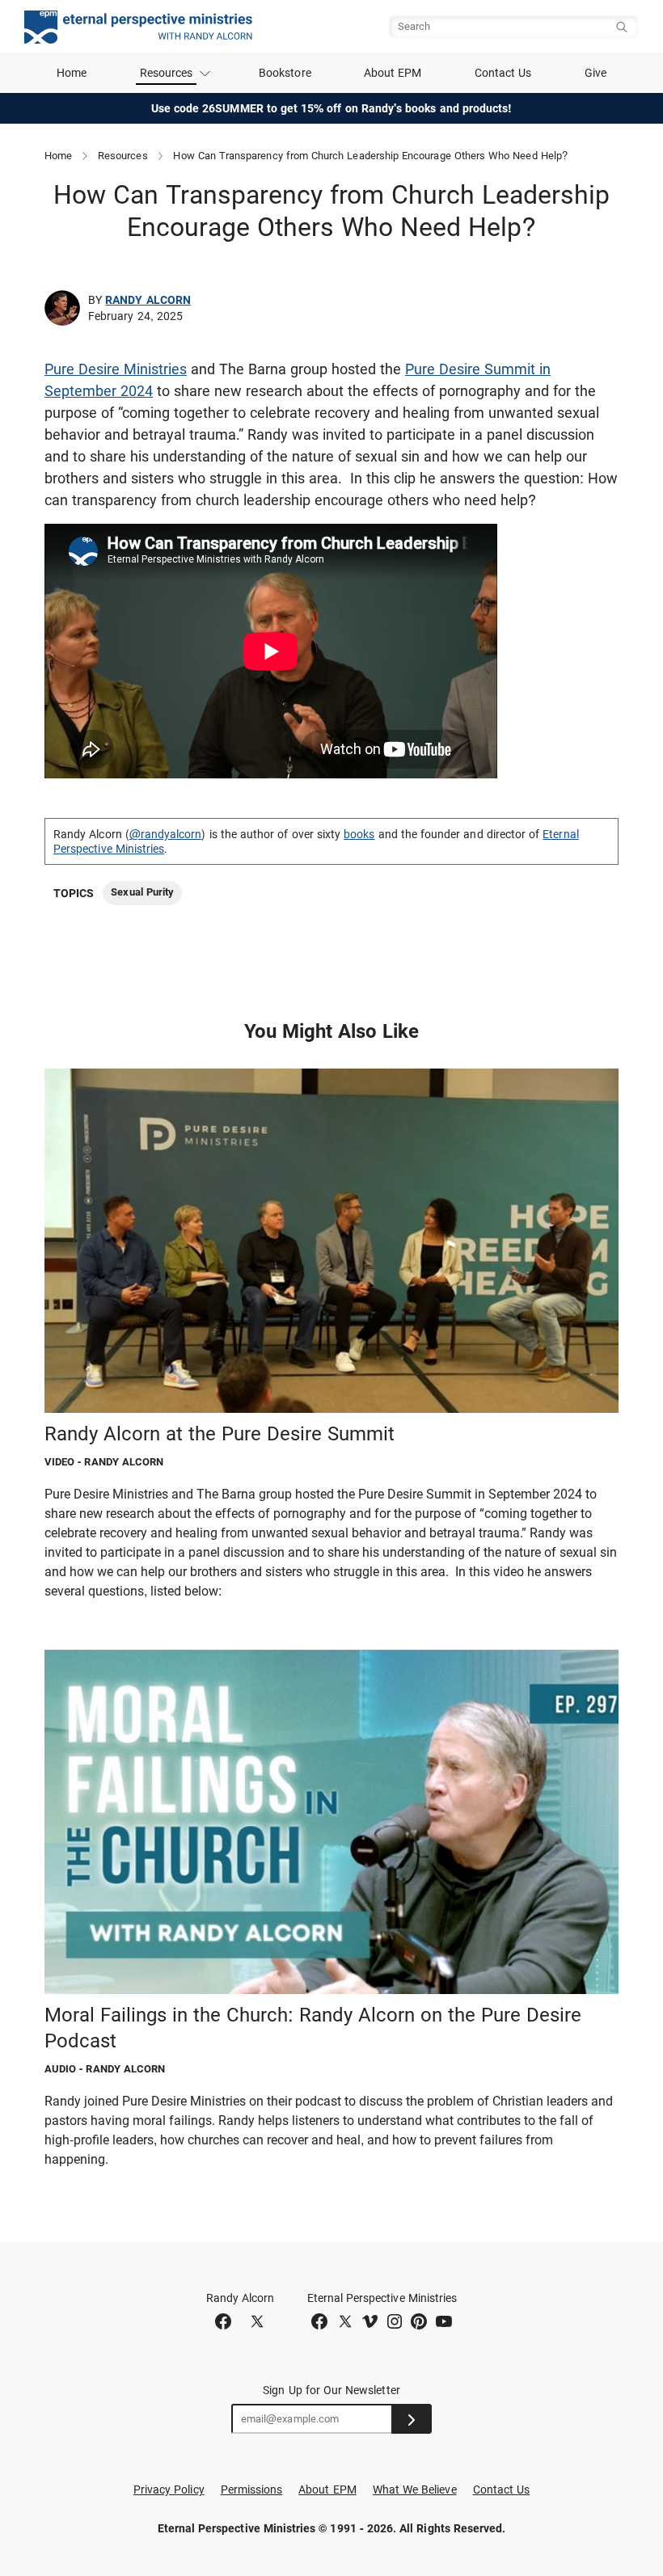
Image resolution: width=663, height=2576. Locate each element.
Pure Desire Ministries (116, 369)
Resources (123, 156)
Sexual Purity (142, 892)
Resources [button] (167, 73)
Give (595, 73)
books (359, 834)
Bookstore (285, 73)
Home (72, 73)
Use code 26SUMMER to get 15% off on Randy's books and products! (332, 108)
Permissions (252, 2490)
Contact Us (503, 73)
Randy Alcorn (148, 300)
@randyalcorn (166, 834)
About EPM (393, 73)
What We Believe (415, 2490)
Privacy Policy (169, 2490)
